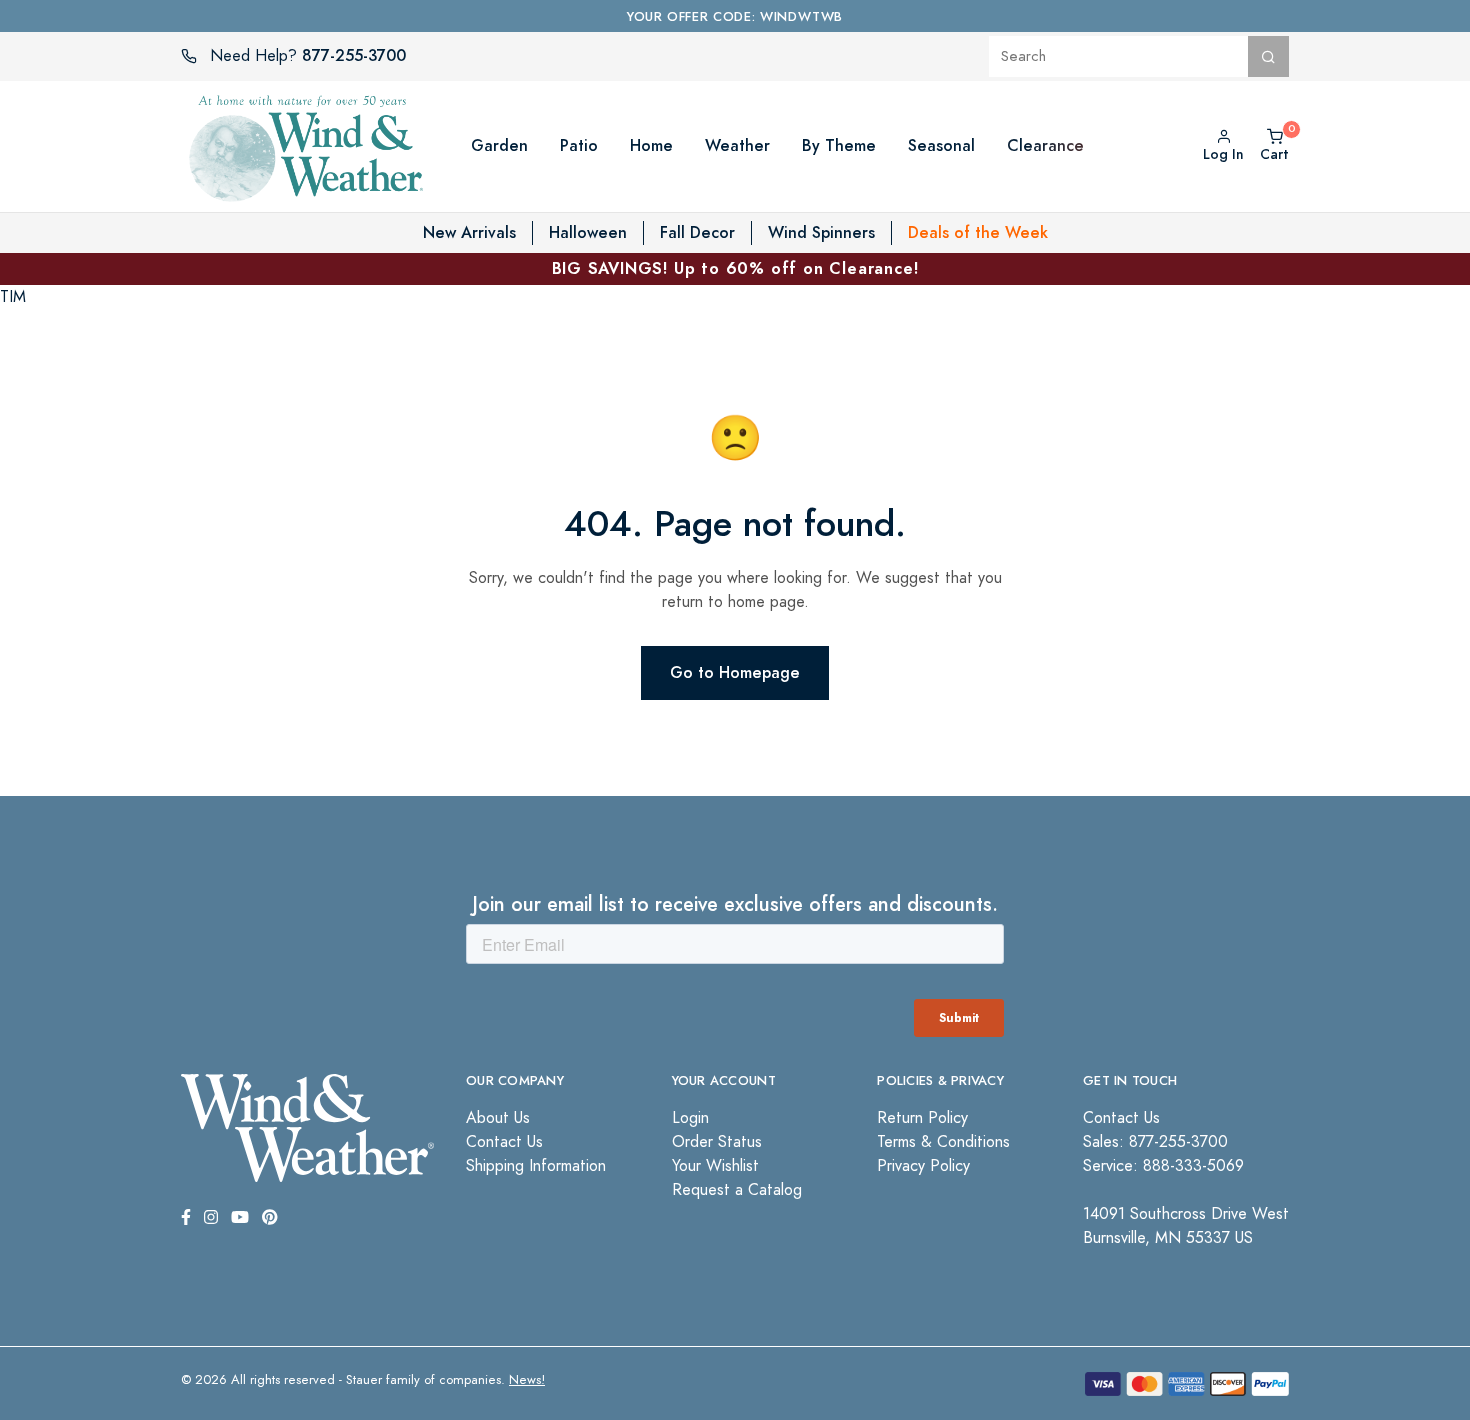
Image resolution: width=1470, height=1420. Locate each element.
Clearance (1045, 145)
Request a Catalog (737, 1190)
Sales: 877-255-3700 (1155, 1142)
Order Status (717, 1142)
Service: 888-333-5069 (1163, 1166)
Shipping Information (536, 1166)
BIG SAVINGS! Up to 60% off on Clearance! (735, 268)
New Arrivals (469, 232)
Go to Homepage (735, 672)
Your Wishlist (715, 1166)
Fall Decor (697, 232)
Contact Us (504, 1142)
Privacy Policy (923, 1166)
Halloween (588, 232)
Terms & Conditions (943, 1142)
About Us (498, 1118)
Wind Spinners (821, 232)
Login (690, 1118)
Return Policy (922, 1118)
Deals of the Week (978, 232)
